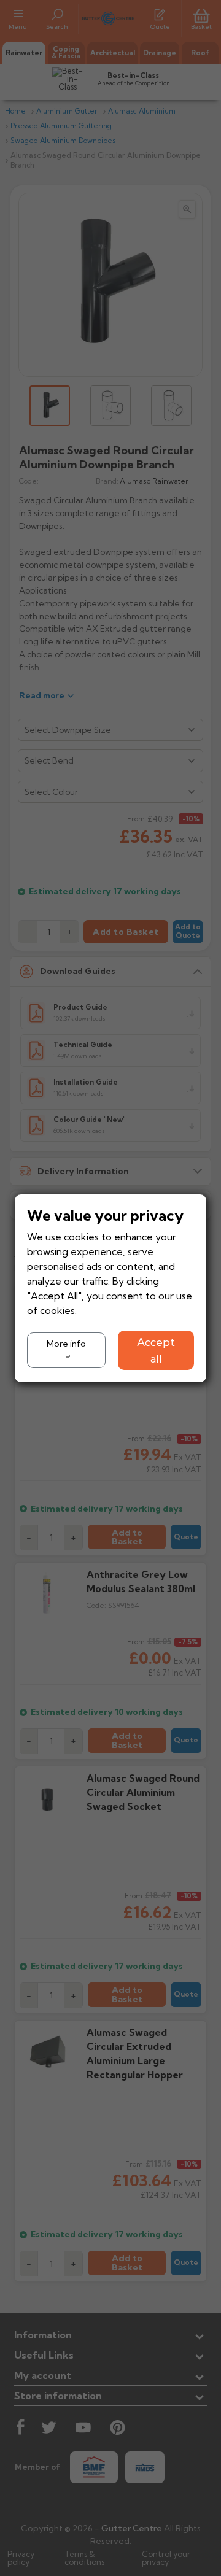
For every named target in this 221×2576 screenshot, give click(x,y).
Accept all (156, 1350)
